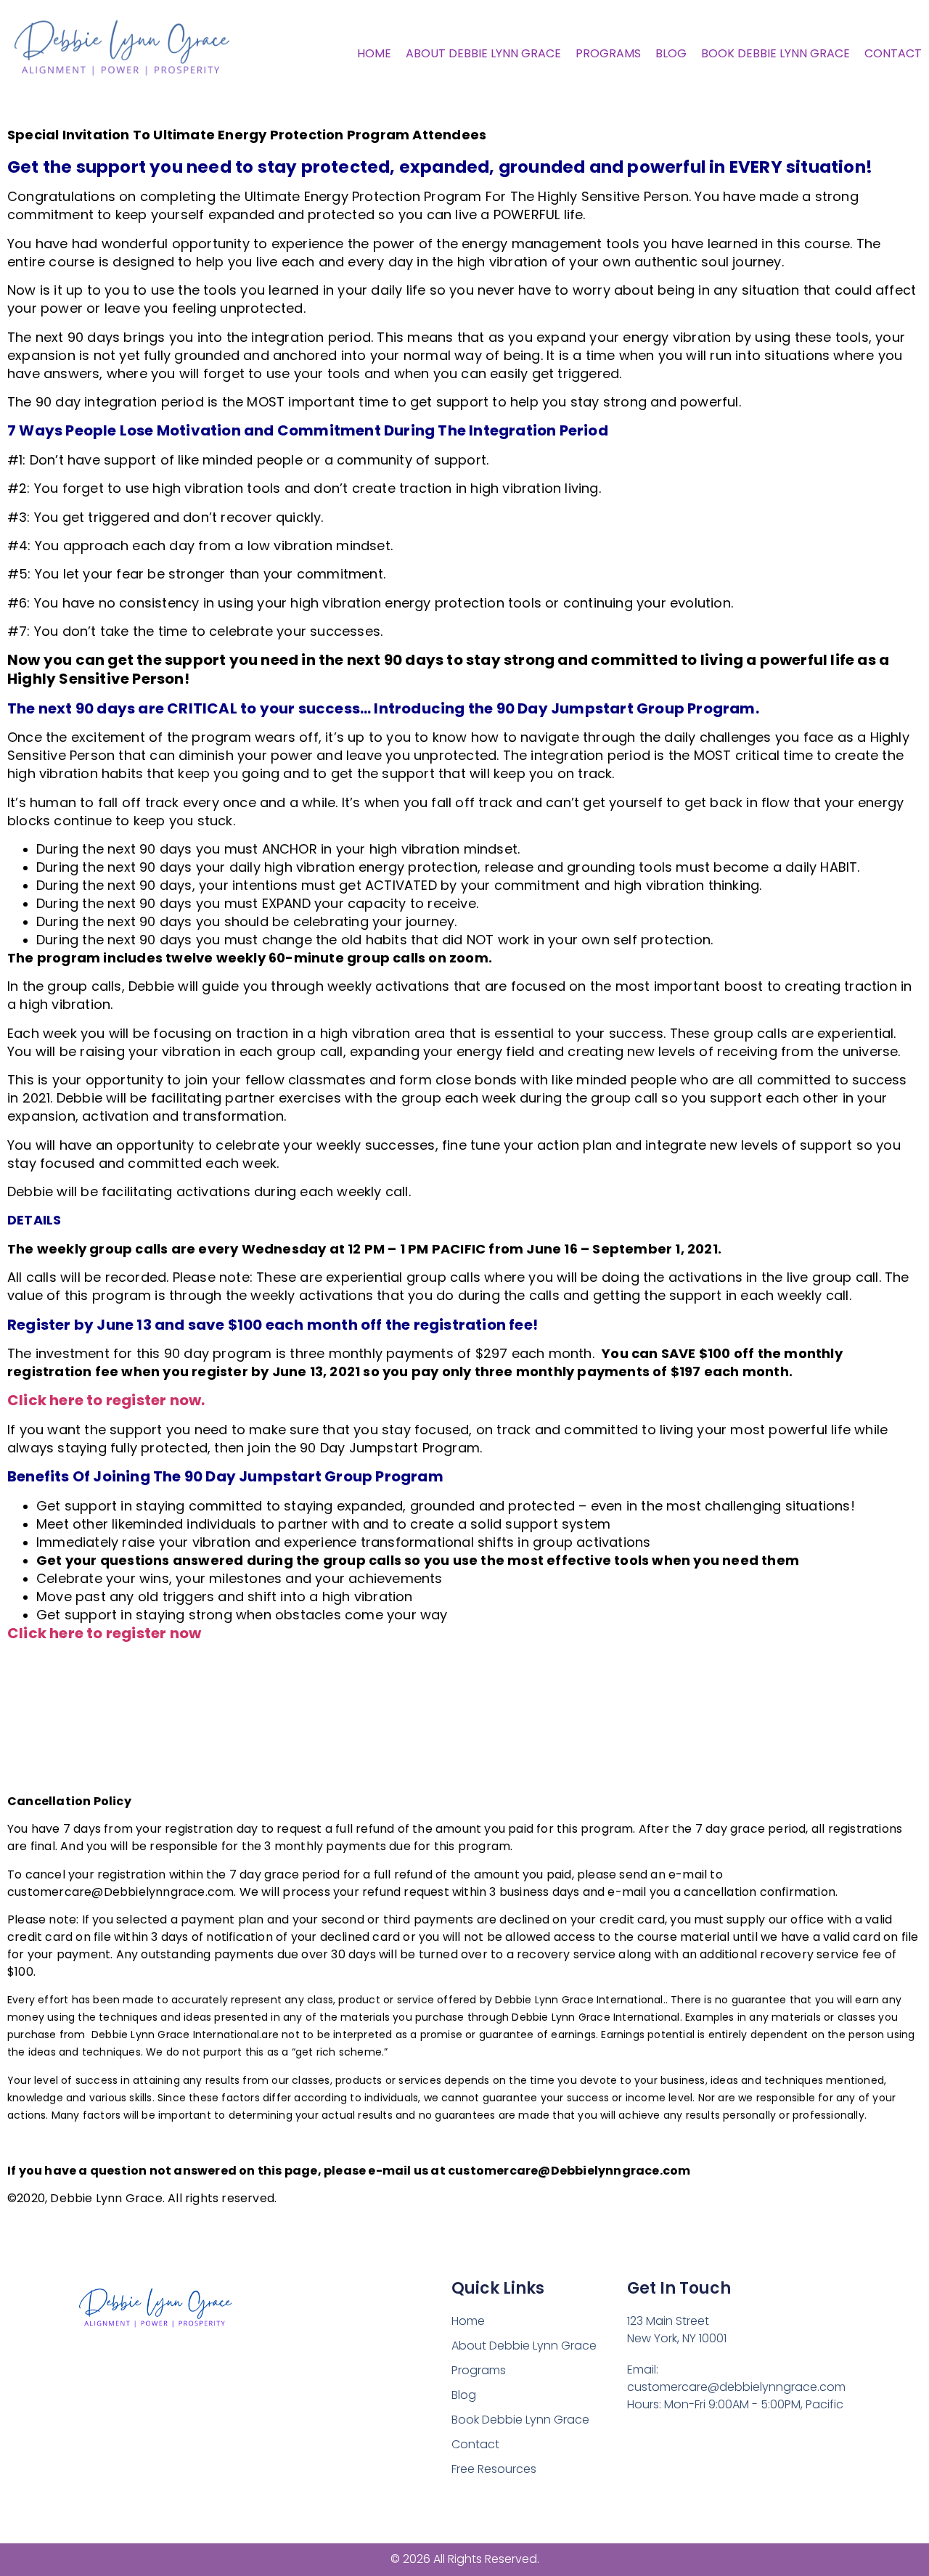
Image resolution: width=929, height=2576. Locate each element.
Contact (893, 53)
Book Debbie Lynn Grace (775, 53)
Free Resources (494, 2469)
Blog (671, 53)
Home (374, 53)
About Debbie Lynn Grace (483, 53)
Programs (608, 53)
